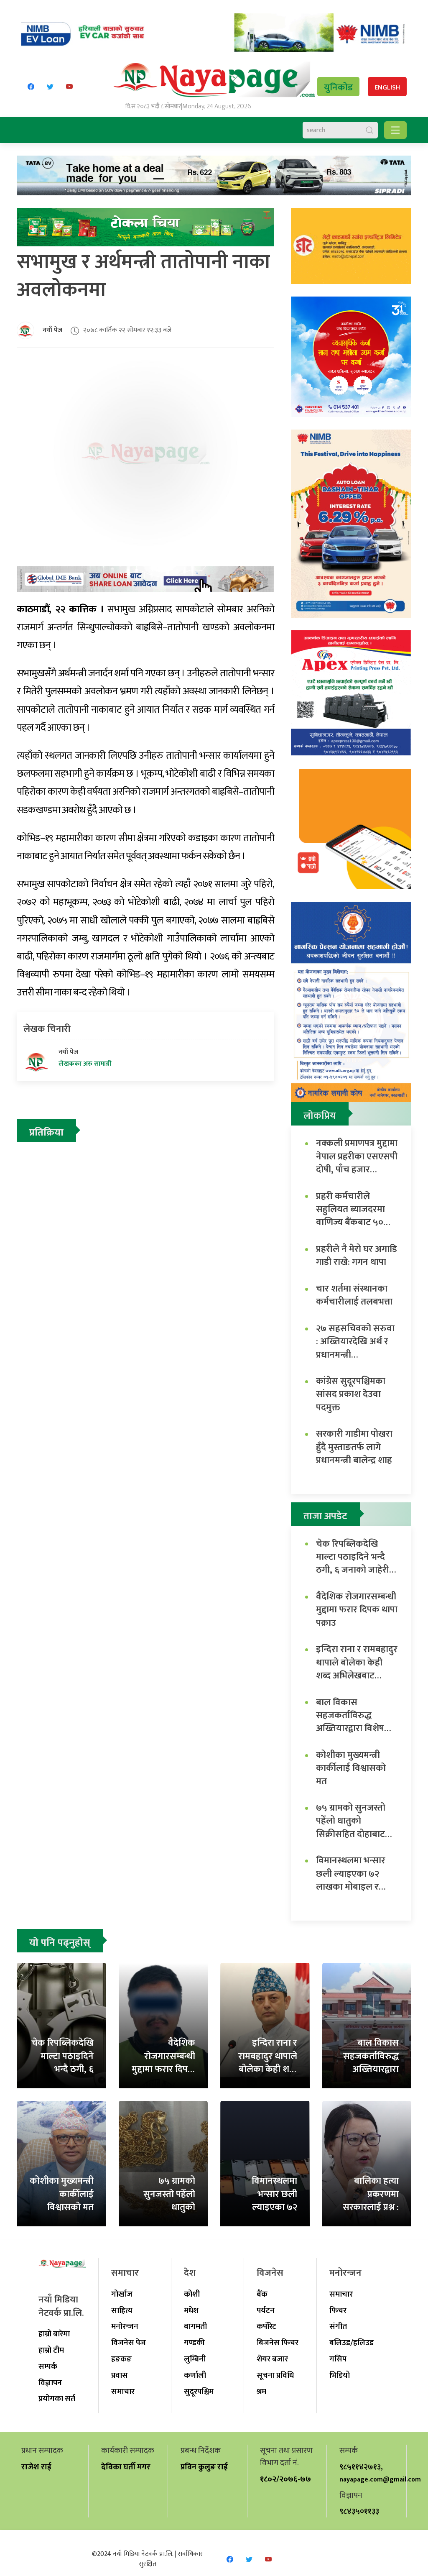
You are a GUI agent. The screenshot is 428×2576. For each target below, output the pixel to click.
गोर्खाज (122, 2294)
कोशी (192, 2294)
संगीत (338, 2326)
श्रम (261, 2392)
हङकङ (121, 2359)
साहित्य (122, 2310)
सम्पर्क (48, 2366)
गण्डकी (194, 2343)
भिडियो (340, 2375)
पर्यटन (266, 2310)
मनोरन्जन (125, 2326)
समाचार (123, 2392)
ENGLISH (387, 88)
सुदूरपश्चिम (199, 2392)
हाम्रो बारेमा (54, 2334)
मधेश (191, 2310)
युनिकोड (338, 88)
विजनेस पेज (129, 2343)
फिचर (338, 2310)
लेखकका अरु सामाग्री (85, 1064)
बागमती (195, 2326)
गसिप (338, 2359)
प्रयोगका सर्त (57, 2399)
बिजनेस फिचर (278, 2343)
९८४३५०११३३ (359, 2511)
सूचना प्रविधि (275, 2375)
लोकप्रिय (320, 1116)
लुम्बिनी (195, 2359)
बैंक (262, 2294)
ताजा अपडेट (325, 1516)
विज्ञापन (50, 2383)
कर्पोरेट (266, 2326)
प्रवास (120, 2375)
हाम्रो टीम (51, 2350)
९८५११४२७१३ (360, 2467)
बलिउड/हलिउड (352, 2343)
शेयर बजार (272, 2359)
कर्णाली (195, 2375)
